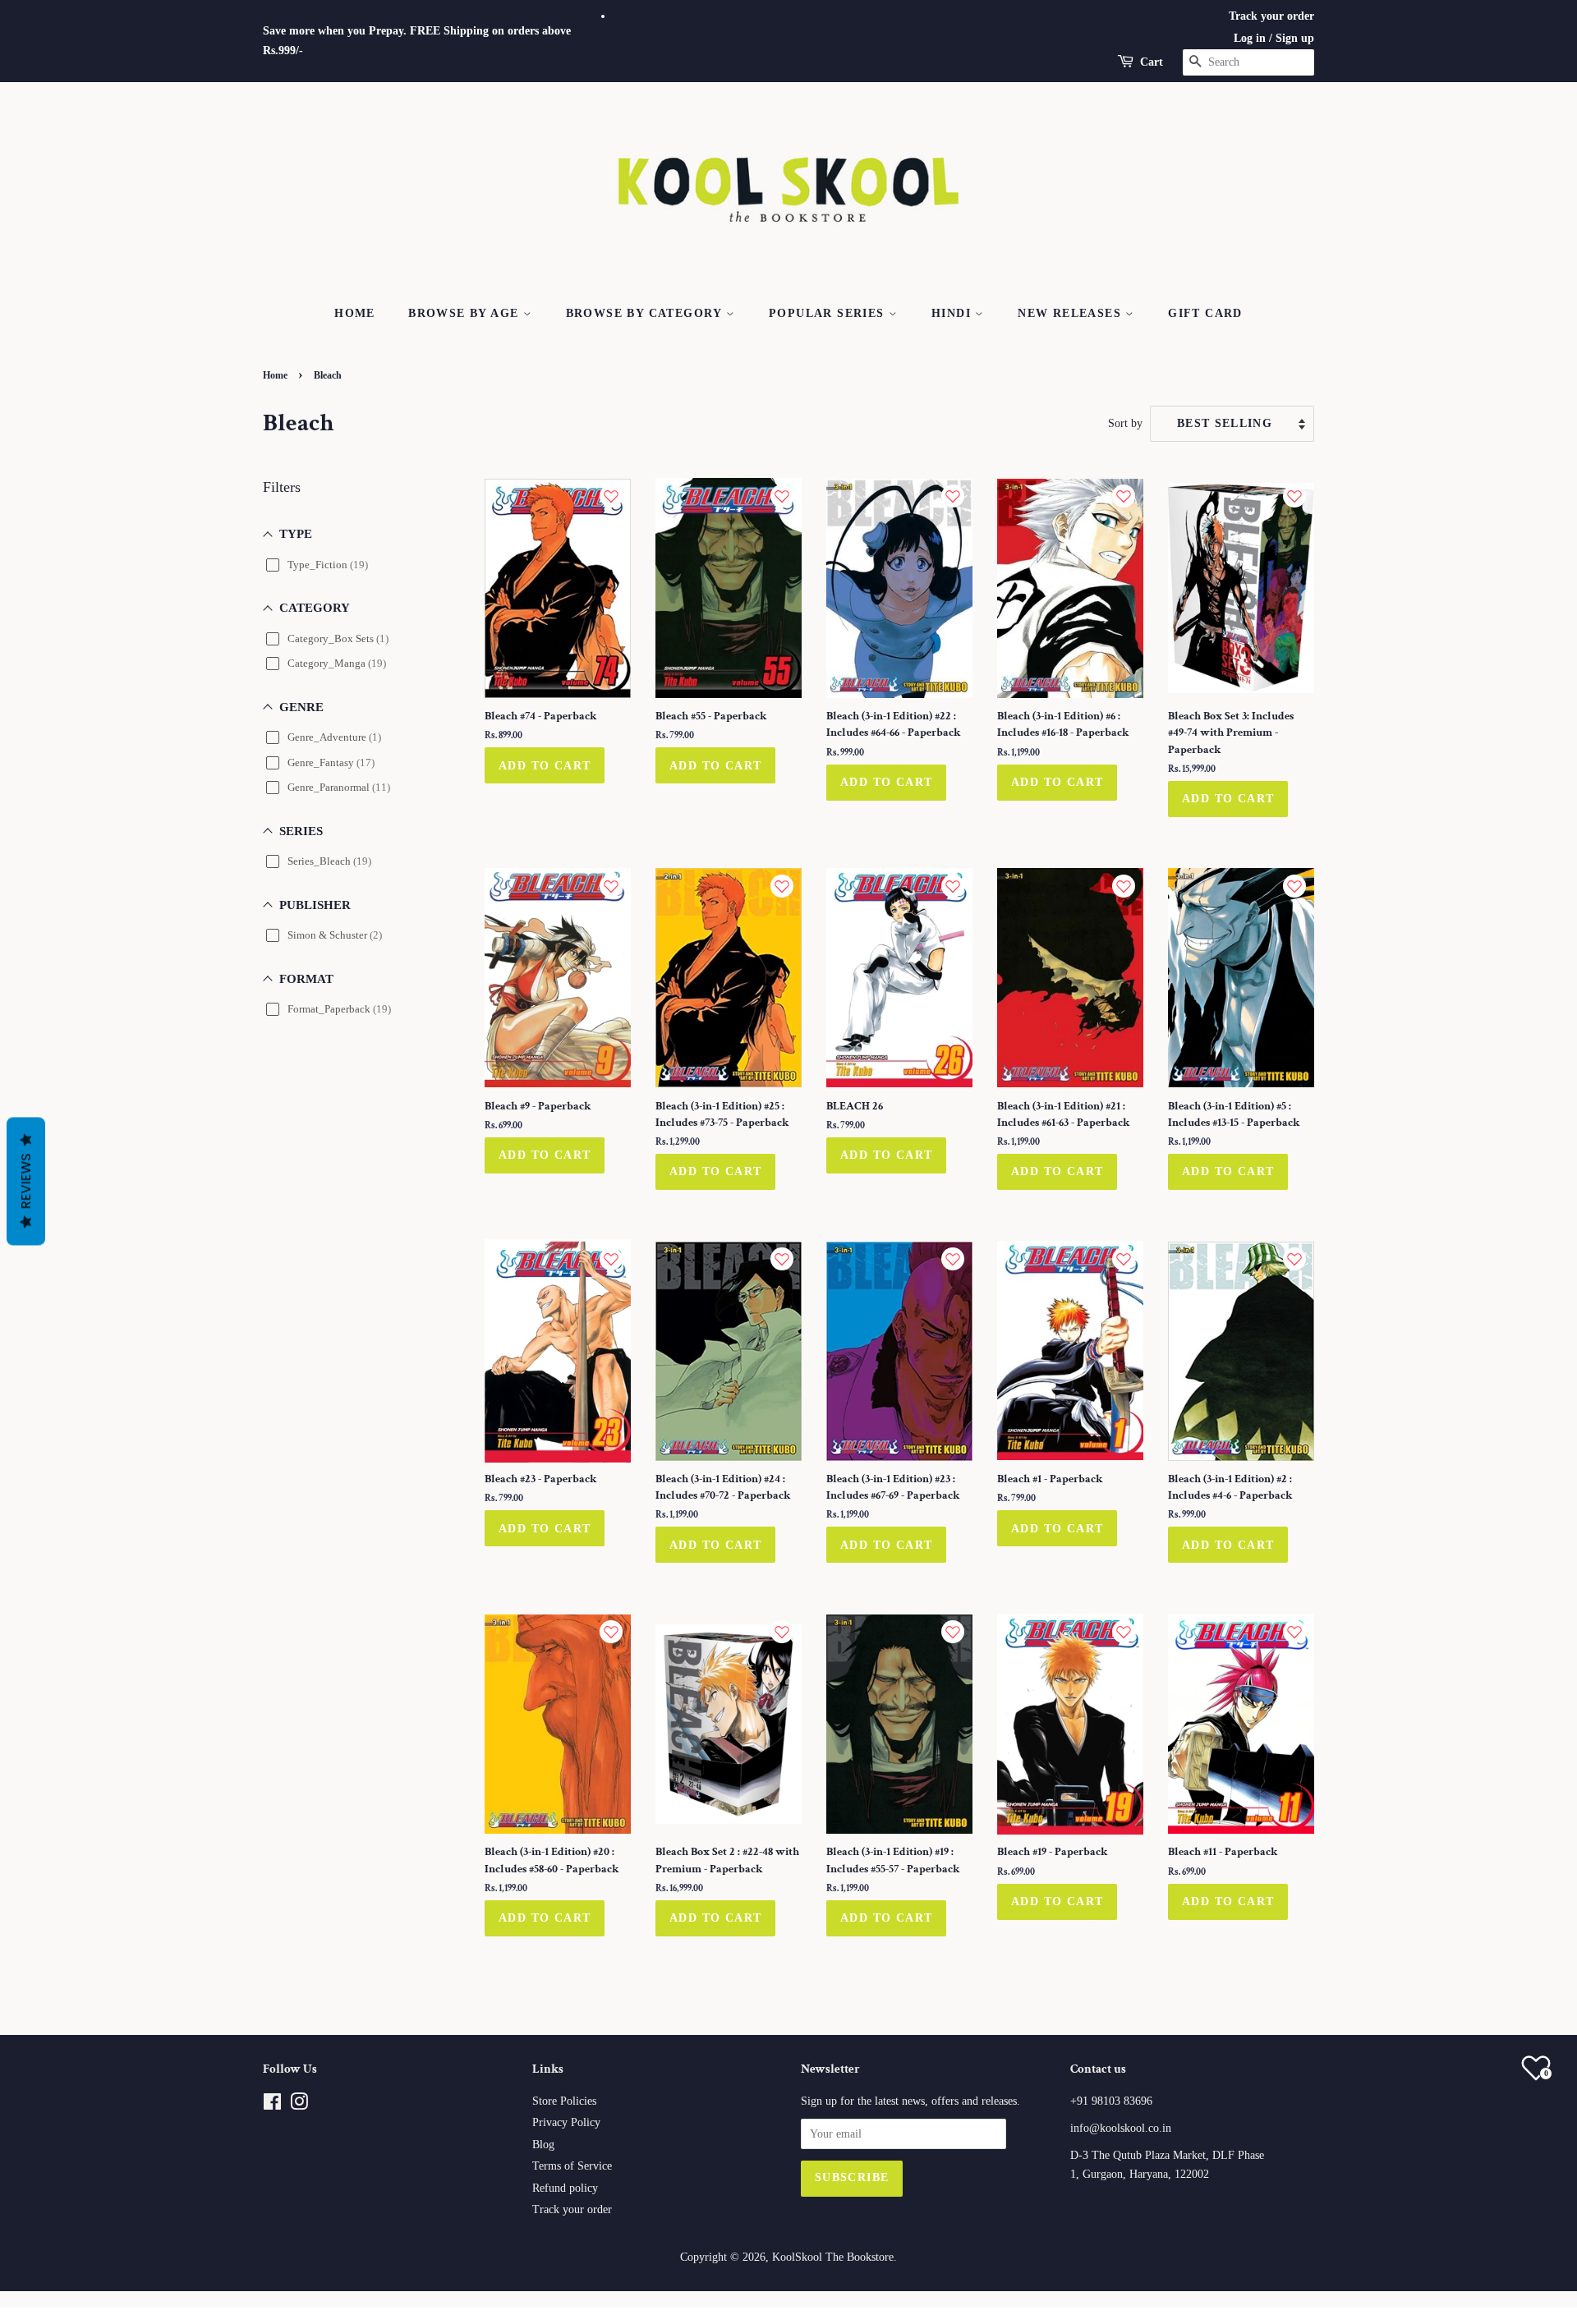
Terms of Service (572, 2166)
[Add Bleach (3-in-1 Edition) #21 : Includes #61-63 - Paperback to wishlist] (1124, 886)
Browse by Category (646, 313)
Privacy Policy (566, 2122)
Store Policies (564, 2101)
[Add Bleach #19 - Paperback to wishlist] (1124, 1632)
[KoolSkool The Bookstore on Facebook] (272, 2105)
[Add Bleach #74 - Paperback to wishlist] (611, 496)
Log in (1250, 38)
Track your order (1271, 16)
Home (355, 313)
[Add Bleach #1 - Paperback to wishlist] (1124, 1259)
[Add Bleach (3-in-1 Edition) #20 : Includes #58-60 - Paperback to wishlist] (611, 1632)
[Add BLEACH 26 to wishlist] (953, 886)
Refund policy (565, 2188)
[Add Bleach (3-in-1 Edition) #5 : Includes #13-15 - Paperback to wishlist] (1294, 886)
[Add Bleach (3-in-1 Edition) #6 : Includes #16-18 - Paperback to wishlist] (1124, 496)
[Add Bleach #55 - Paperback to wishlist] (782, 496)
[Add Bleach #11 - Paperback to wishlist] (1294, 1632)
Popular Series (829, 313)
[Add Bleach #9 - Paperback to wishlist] (611, 886)
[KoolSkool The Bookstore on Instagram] (299, 2105)
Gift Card (1205, 313)
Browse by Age (466, 313)
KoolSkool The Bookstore (833, 2257)
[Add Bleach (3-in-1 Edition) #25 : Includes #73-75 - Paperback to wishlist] (782, 886)
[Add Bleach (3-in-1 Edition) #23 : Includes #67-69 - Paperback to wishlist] (953, 1259)
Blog (543, 2145)
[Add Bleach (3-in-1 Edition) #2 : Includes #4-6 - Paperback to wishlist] (1294, 1259)
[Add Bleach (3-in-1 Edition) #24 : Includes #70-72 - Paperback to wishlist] (782, 1259)
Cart (1152, 62)
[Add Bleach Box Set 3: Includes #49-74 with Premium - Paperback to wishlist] (1294, 496)
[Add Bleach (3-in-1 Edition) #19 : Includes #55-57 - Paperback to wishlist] (953, 1632)
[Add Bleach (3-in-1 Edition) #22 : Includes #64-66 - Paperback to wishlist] (953, 496)
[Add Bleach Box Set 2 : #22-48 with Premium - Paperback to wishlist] (782, 1632)
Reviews (26, 1182)
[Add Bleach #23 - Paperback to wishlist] (611, 1259)
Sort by (1125, 423)
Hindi (953, 313)
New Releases (1071, 313)
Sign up (1295, 38)
